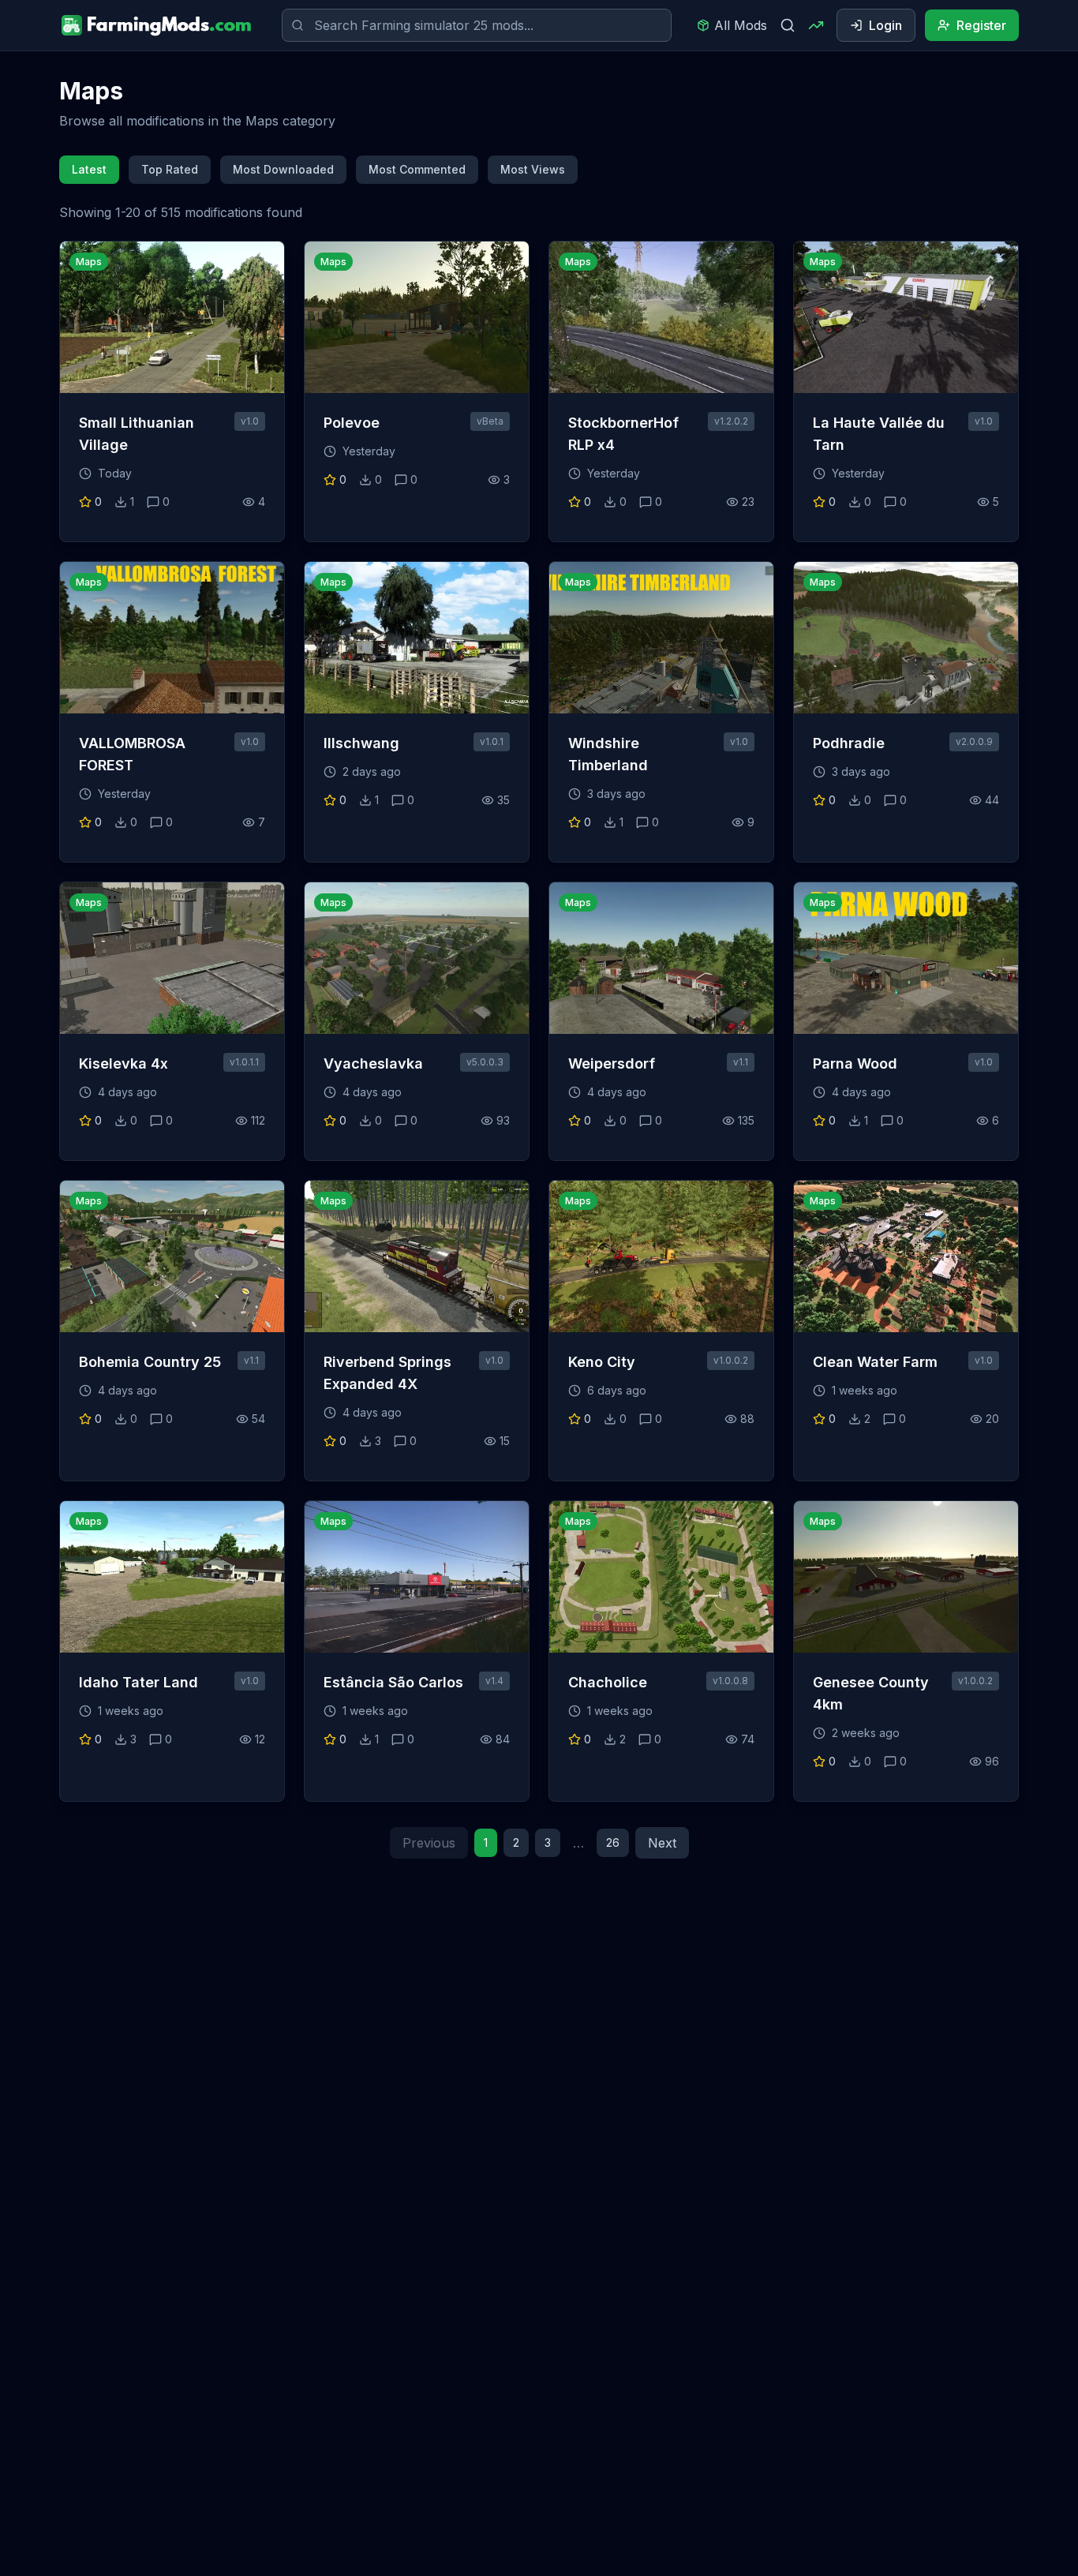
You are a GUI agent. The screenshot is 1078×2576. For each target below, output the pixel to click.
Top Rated (170, 169)
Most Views (533, 169)
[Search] (788, 25)
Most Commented (417, 169)
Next (662, 1843)
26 (613, 1842)
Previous (429, 1843)
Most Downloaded (283, 169)
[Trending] (816, 25)
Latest (89, 169)
